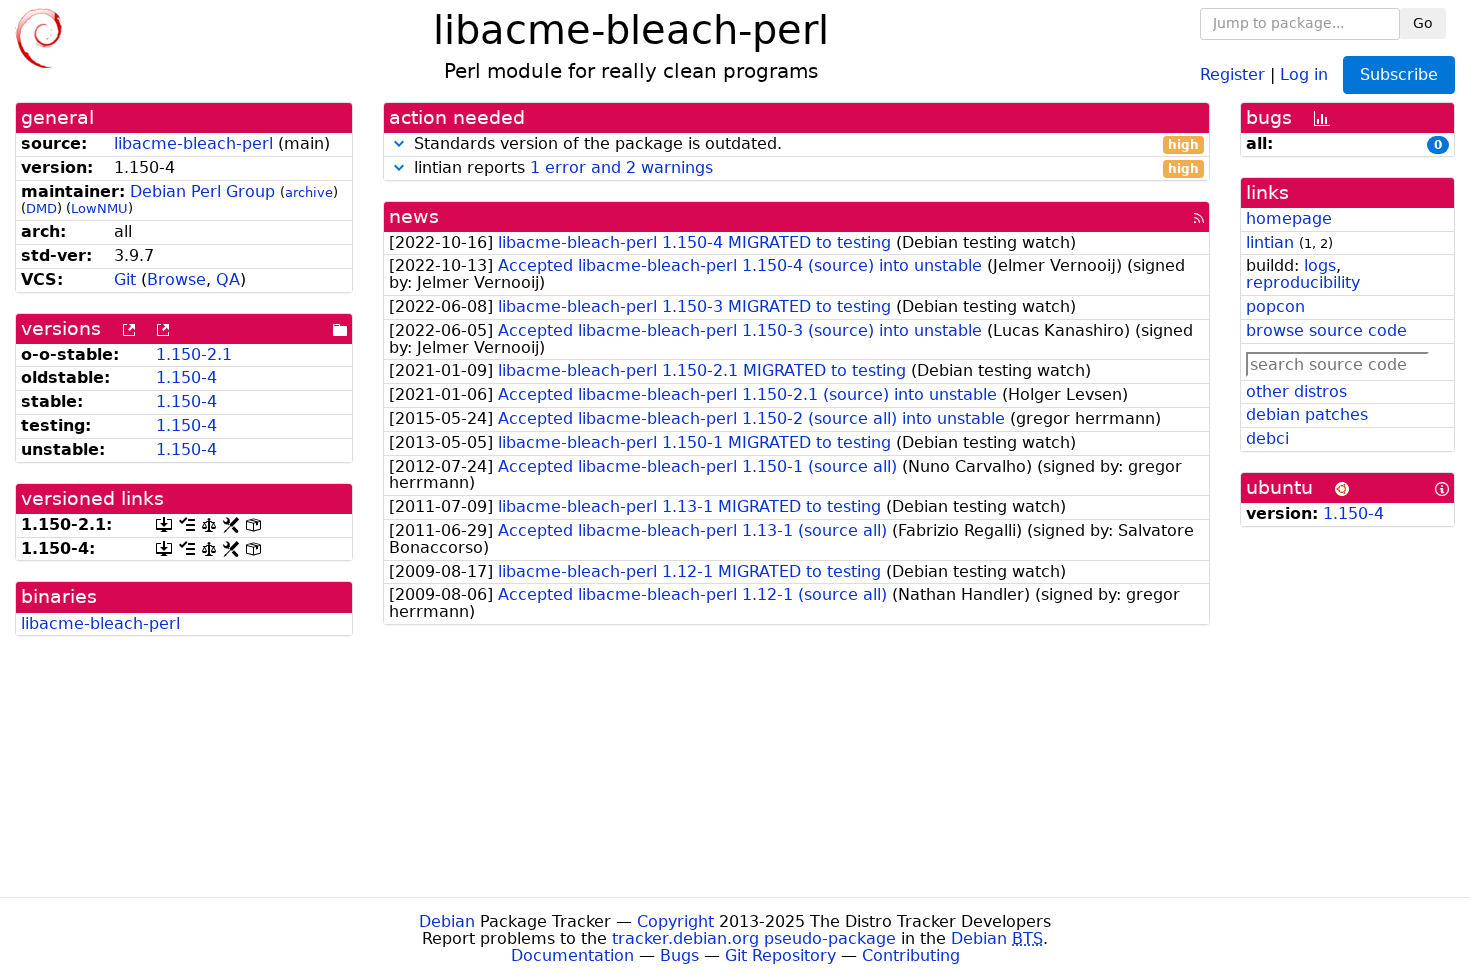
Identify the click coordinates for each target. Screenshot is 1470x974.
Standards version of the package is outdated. (804, 144)
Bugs (679, 955)
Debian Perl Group (202, 191)
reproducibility (1303, 282)
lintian (1270, 242)
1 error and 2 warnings (621, 167)
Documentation (572, 955)
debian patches (1307, 414)
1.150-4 (186, 377)
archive (309, 192)
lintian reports (804, 168)
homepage (1289, 218)
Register (1232, 73)
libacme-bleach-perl (193, 143)
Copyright (675, 921)
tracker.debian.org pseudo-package (754, 938)
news (414, 216)
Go (1423, 23)
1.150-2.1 (194, 354)
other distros (1296, 391)
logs (1320, 265)
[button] (399, 143)
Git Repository (780, 955)
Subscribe (1399, 74)
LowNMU (99, 208)
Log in (1304, 73)
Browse (176, 279)
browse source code (1326, 330)
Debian (447, 921)
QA (228, 279)
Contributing (911, 955)
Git (125, 279)
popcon (1275, 306)
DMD (41, 208)
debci (1267, 438)
